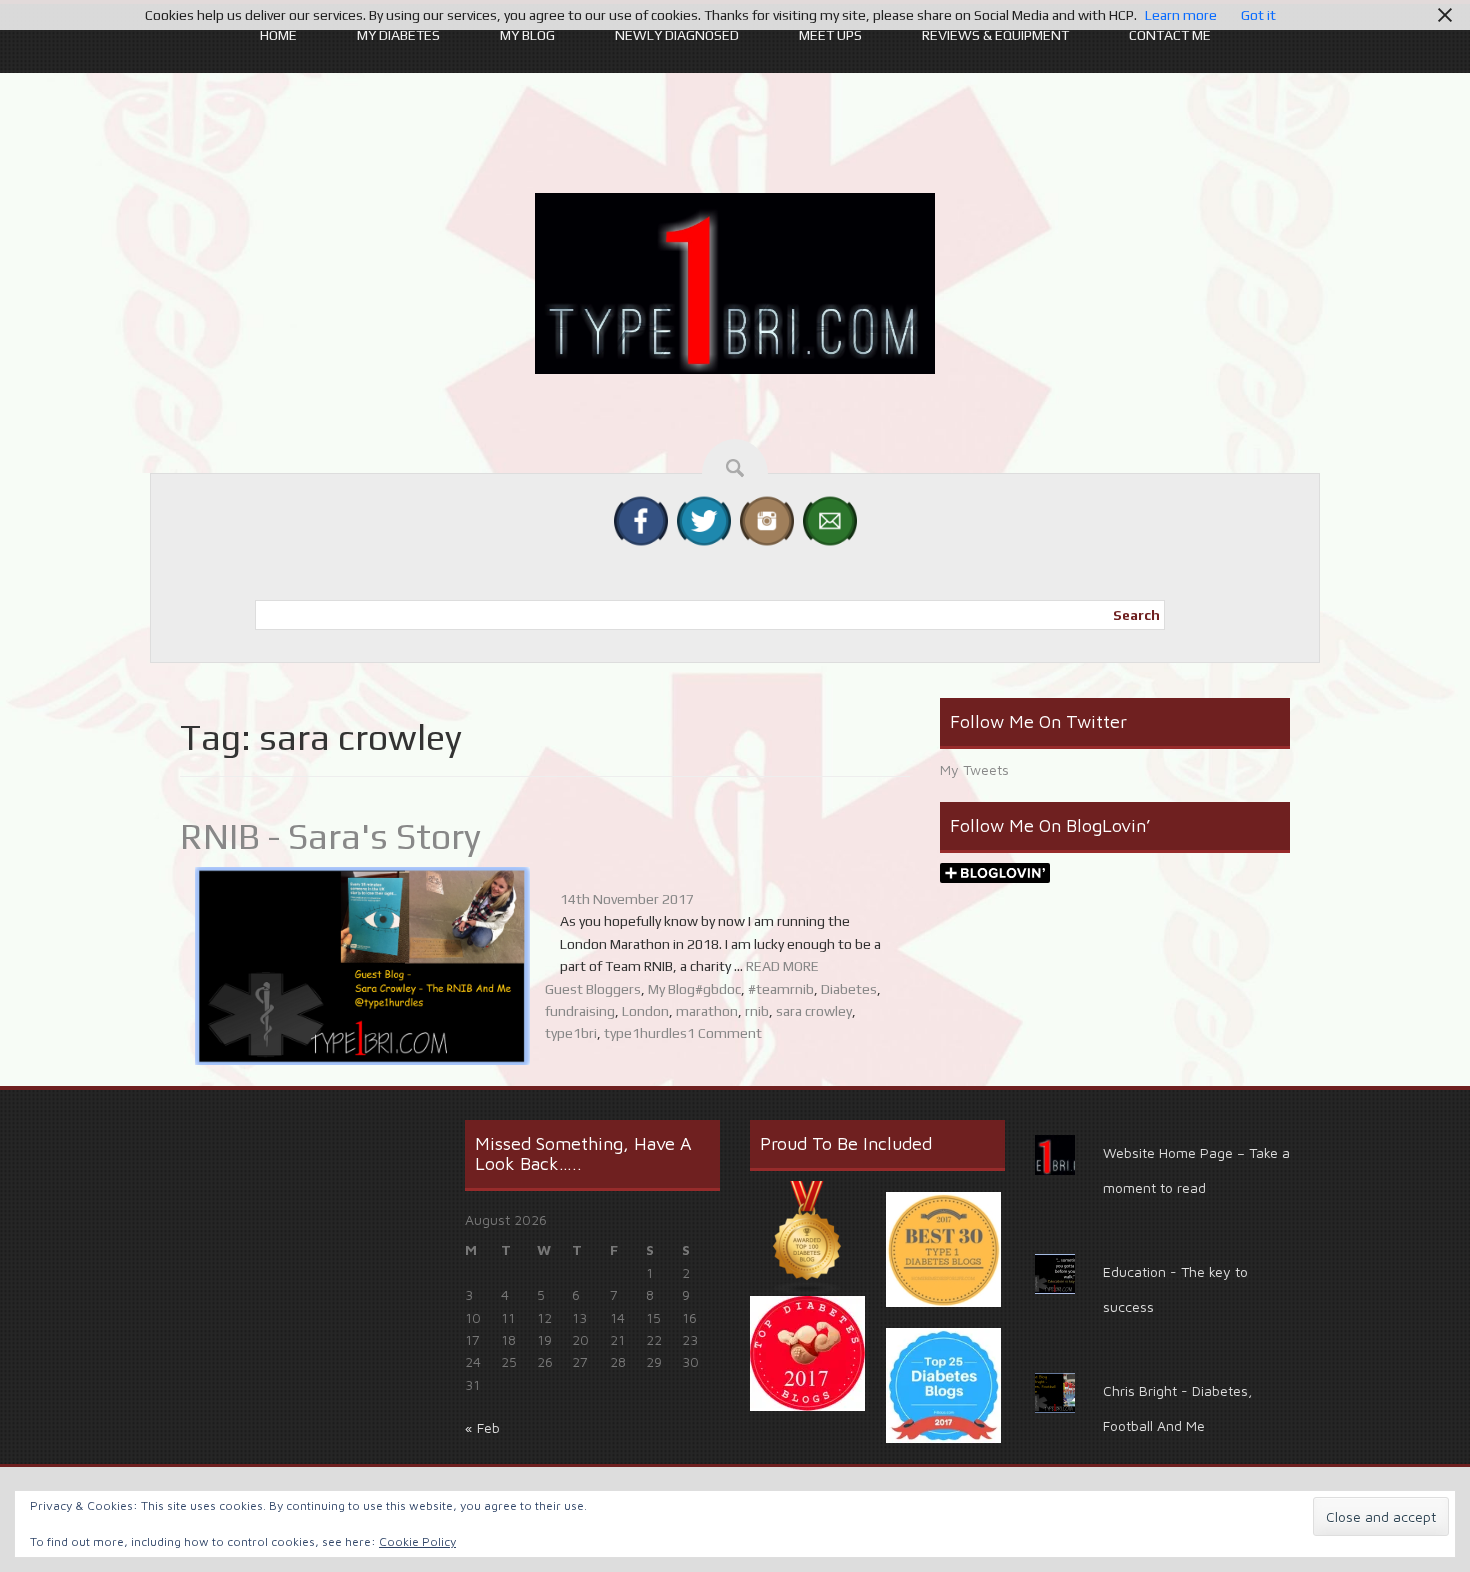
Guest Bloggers (593, 989)
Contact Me (1170, 35)
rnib (757, 1011)
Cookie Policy (417, 1541)
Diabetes (849, 989)
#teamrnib (781, 989)
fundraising (580, 1011)
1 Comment (724, 1033)
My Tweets (974, 769)
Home (278, 35)
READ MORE (782, 966)
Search (1136, 615)
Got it (1258, 15)
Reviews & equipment (995, 35)
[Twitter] (704, 519)
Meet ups (830, 35)
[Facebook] (641, 519)
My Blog (527, 35)
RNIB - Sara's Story (330, 836)
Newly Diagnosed (677, 35)
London (645, 1011)
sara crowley (814, 1011)
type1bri (571, 1033)
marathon (707, 1011)
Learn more (1181, 15)
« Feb (482, 1427)
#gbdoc (718, 989)
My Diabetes (398, 35)
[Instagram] (767, 519)
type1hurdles (645, 1033)
